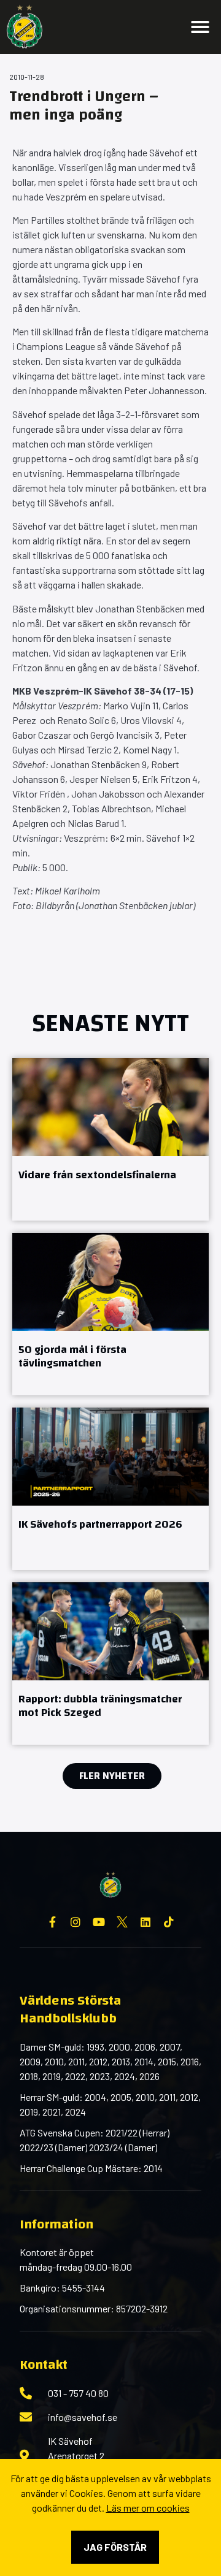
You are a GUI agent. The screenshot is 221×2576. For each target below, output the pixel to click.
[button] (200, 27)
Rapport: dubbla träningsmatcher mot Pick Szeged (100, 1706)
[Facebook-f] (52, 1922)
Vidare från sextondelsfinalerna (97, 1175)
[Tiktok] (169, 1922)
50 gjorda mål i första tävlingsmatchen (72, 1357)
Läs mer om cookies (148, 2508)
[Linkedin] (145, 1922)
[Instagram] (76, 1922)
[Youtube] (99, 1922)
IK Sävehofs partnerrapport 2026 (100, 1524)
